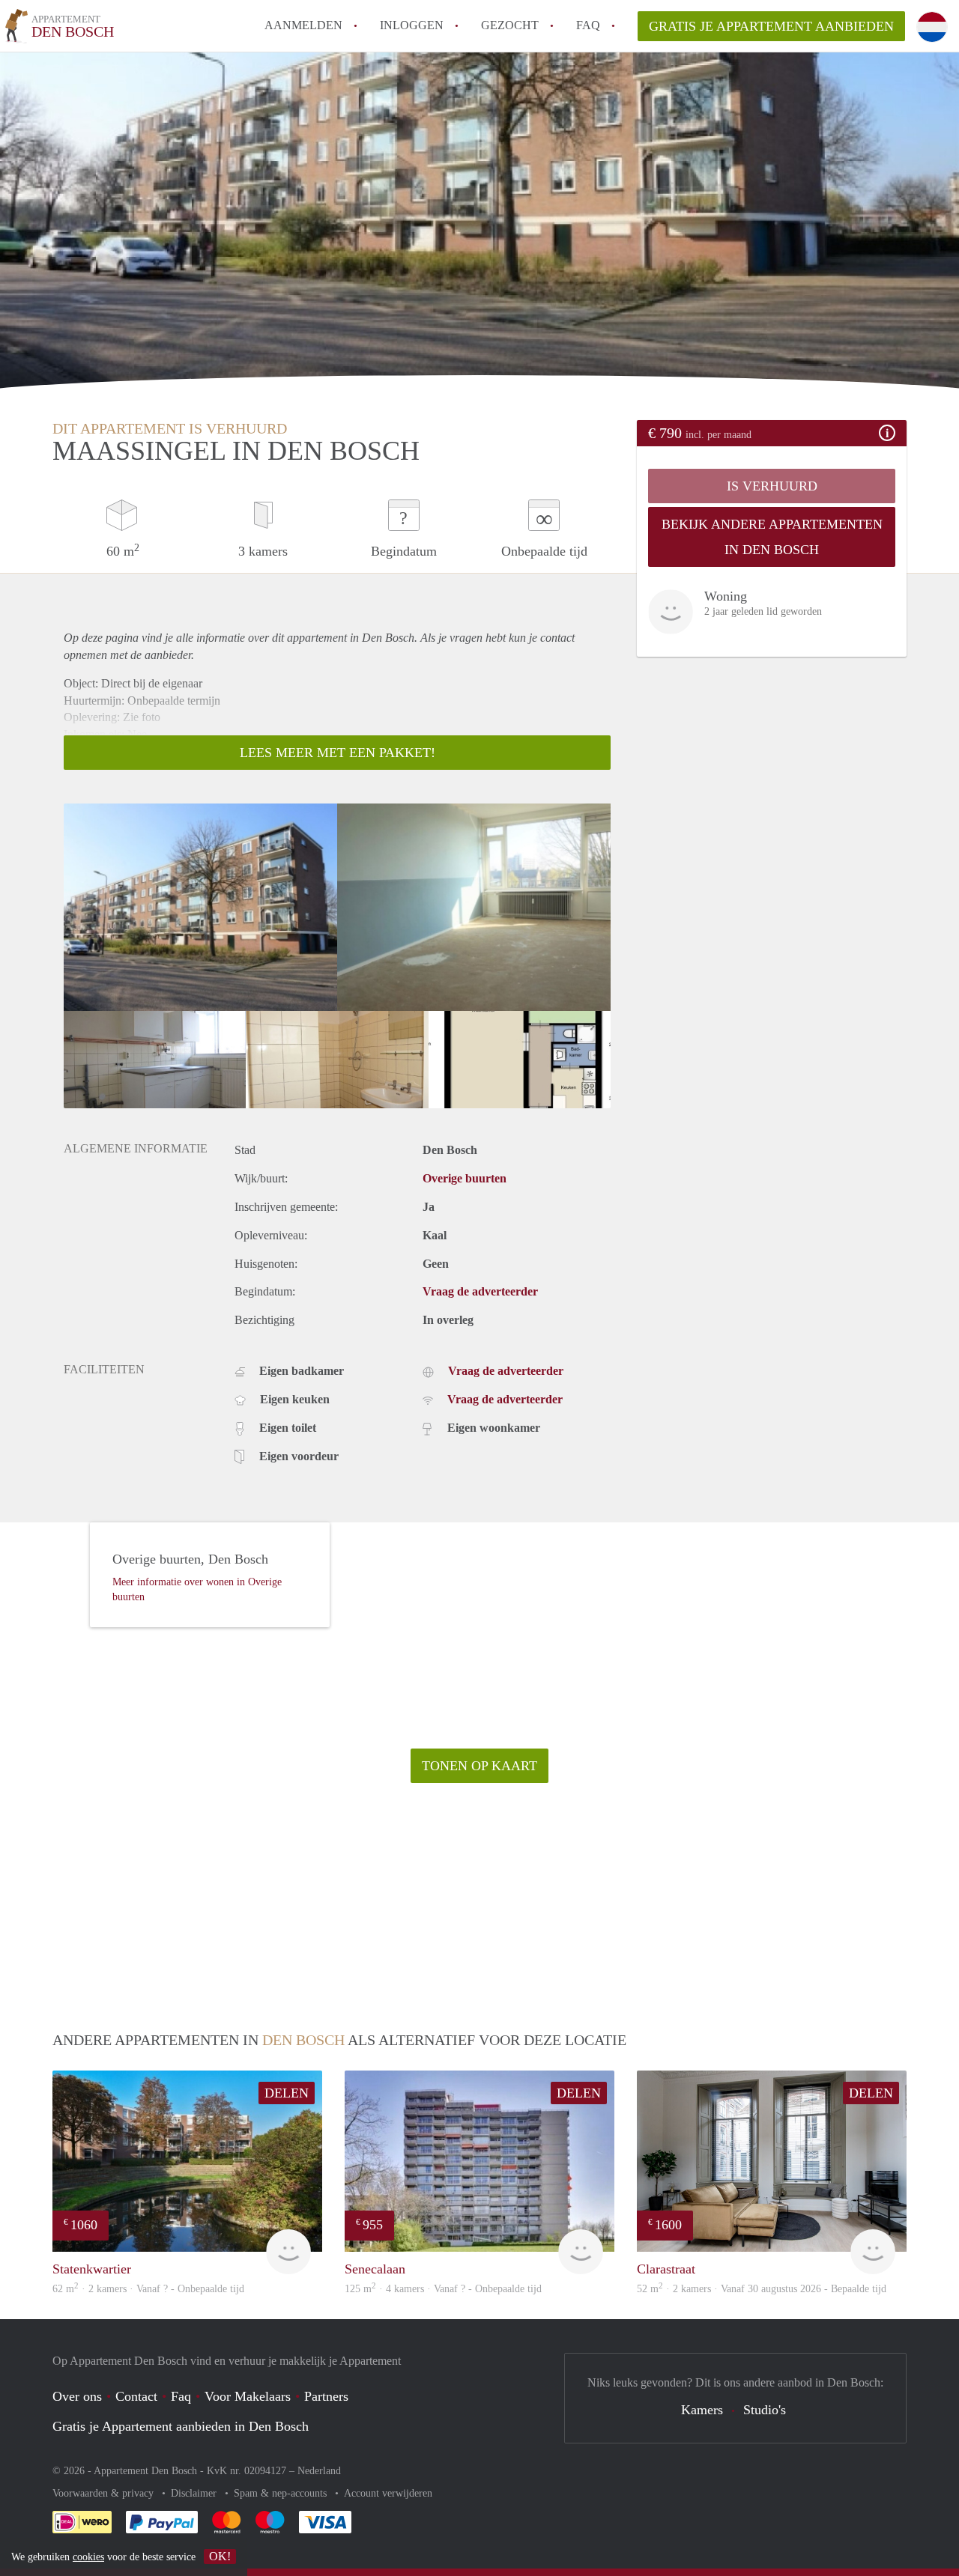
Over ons (77, 2396)
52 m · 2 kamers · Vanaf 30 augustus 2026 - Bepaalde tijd (762, 2289)
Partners (326, 2396)
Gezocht (510, 25)
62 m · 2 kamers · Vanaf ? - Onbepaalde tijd (148, 2289)
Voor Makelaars (248, 2396)
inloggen (412, 25)
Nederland (319, 2471)
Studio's (765, 2410)
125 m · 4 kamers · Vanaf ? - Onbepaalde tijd (443, 2289)
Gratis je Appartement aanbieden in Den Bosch (181, 2426)
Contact (136, 2396)
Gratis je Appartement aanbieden (771, 26)
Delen (287, 2093)
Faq (181, 2396)
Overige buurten (465, 1178)
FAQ (588, 25)
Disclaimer (195, 2493)
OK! (220, 2556)
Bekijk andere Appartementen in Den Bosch (772, 537)
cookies (88, 2557)
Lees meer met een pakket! (338, 753)
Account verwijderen (388, 2493)
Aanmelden (303, 25)
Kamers (702, 2410)
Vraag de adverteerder (480, 1291)
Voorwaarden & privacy (105, 2493)
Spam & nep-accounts (282, 2493)
